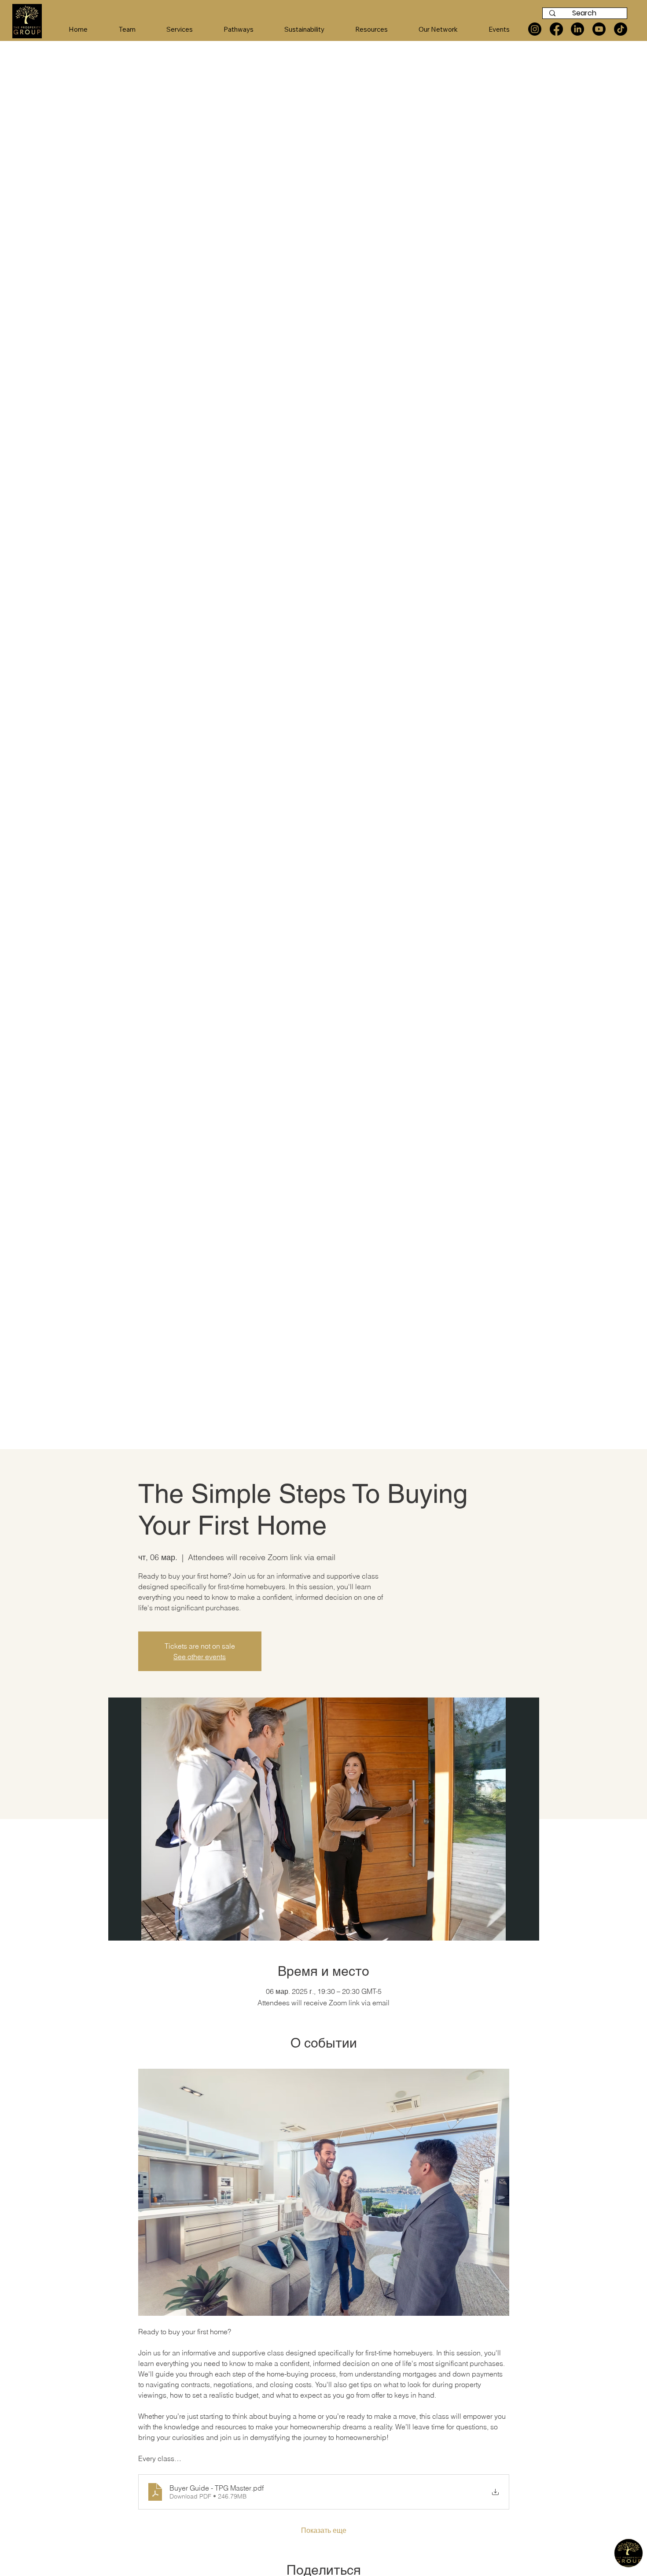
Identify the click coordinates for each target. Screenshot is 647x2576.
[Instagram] (535, 29)
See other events (200, 1657)
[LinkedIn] (577, 29)
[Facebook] (556, 29)
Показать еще (324, 2530)
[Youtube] (599, 29)
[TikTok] (621, 29)
